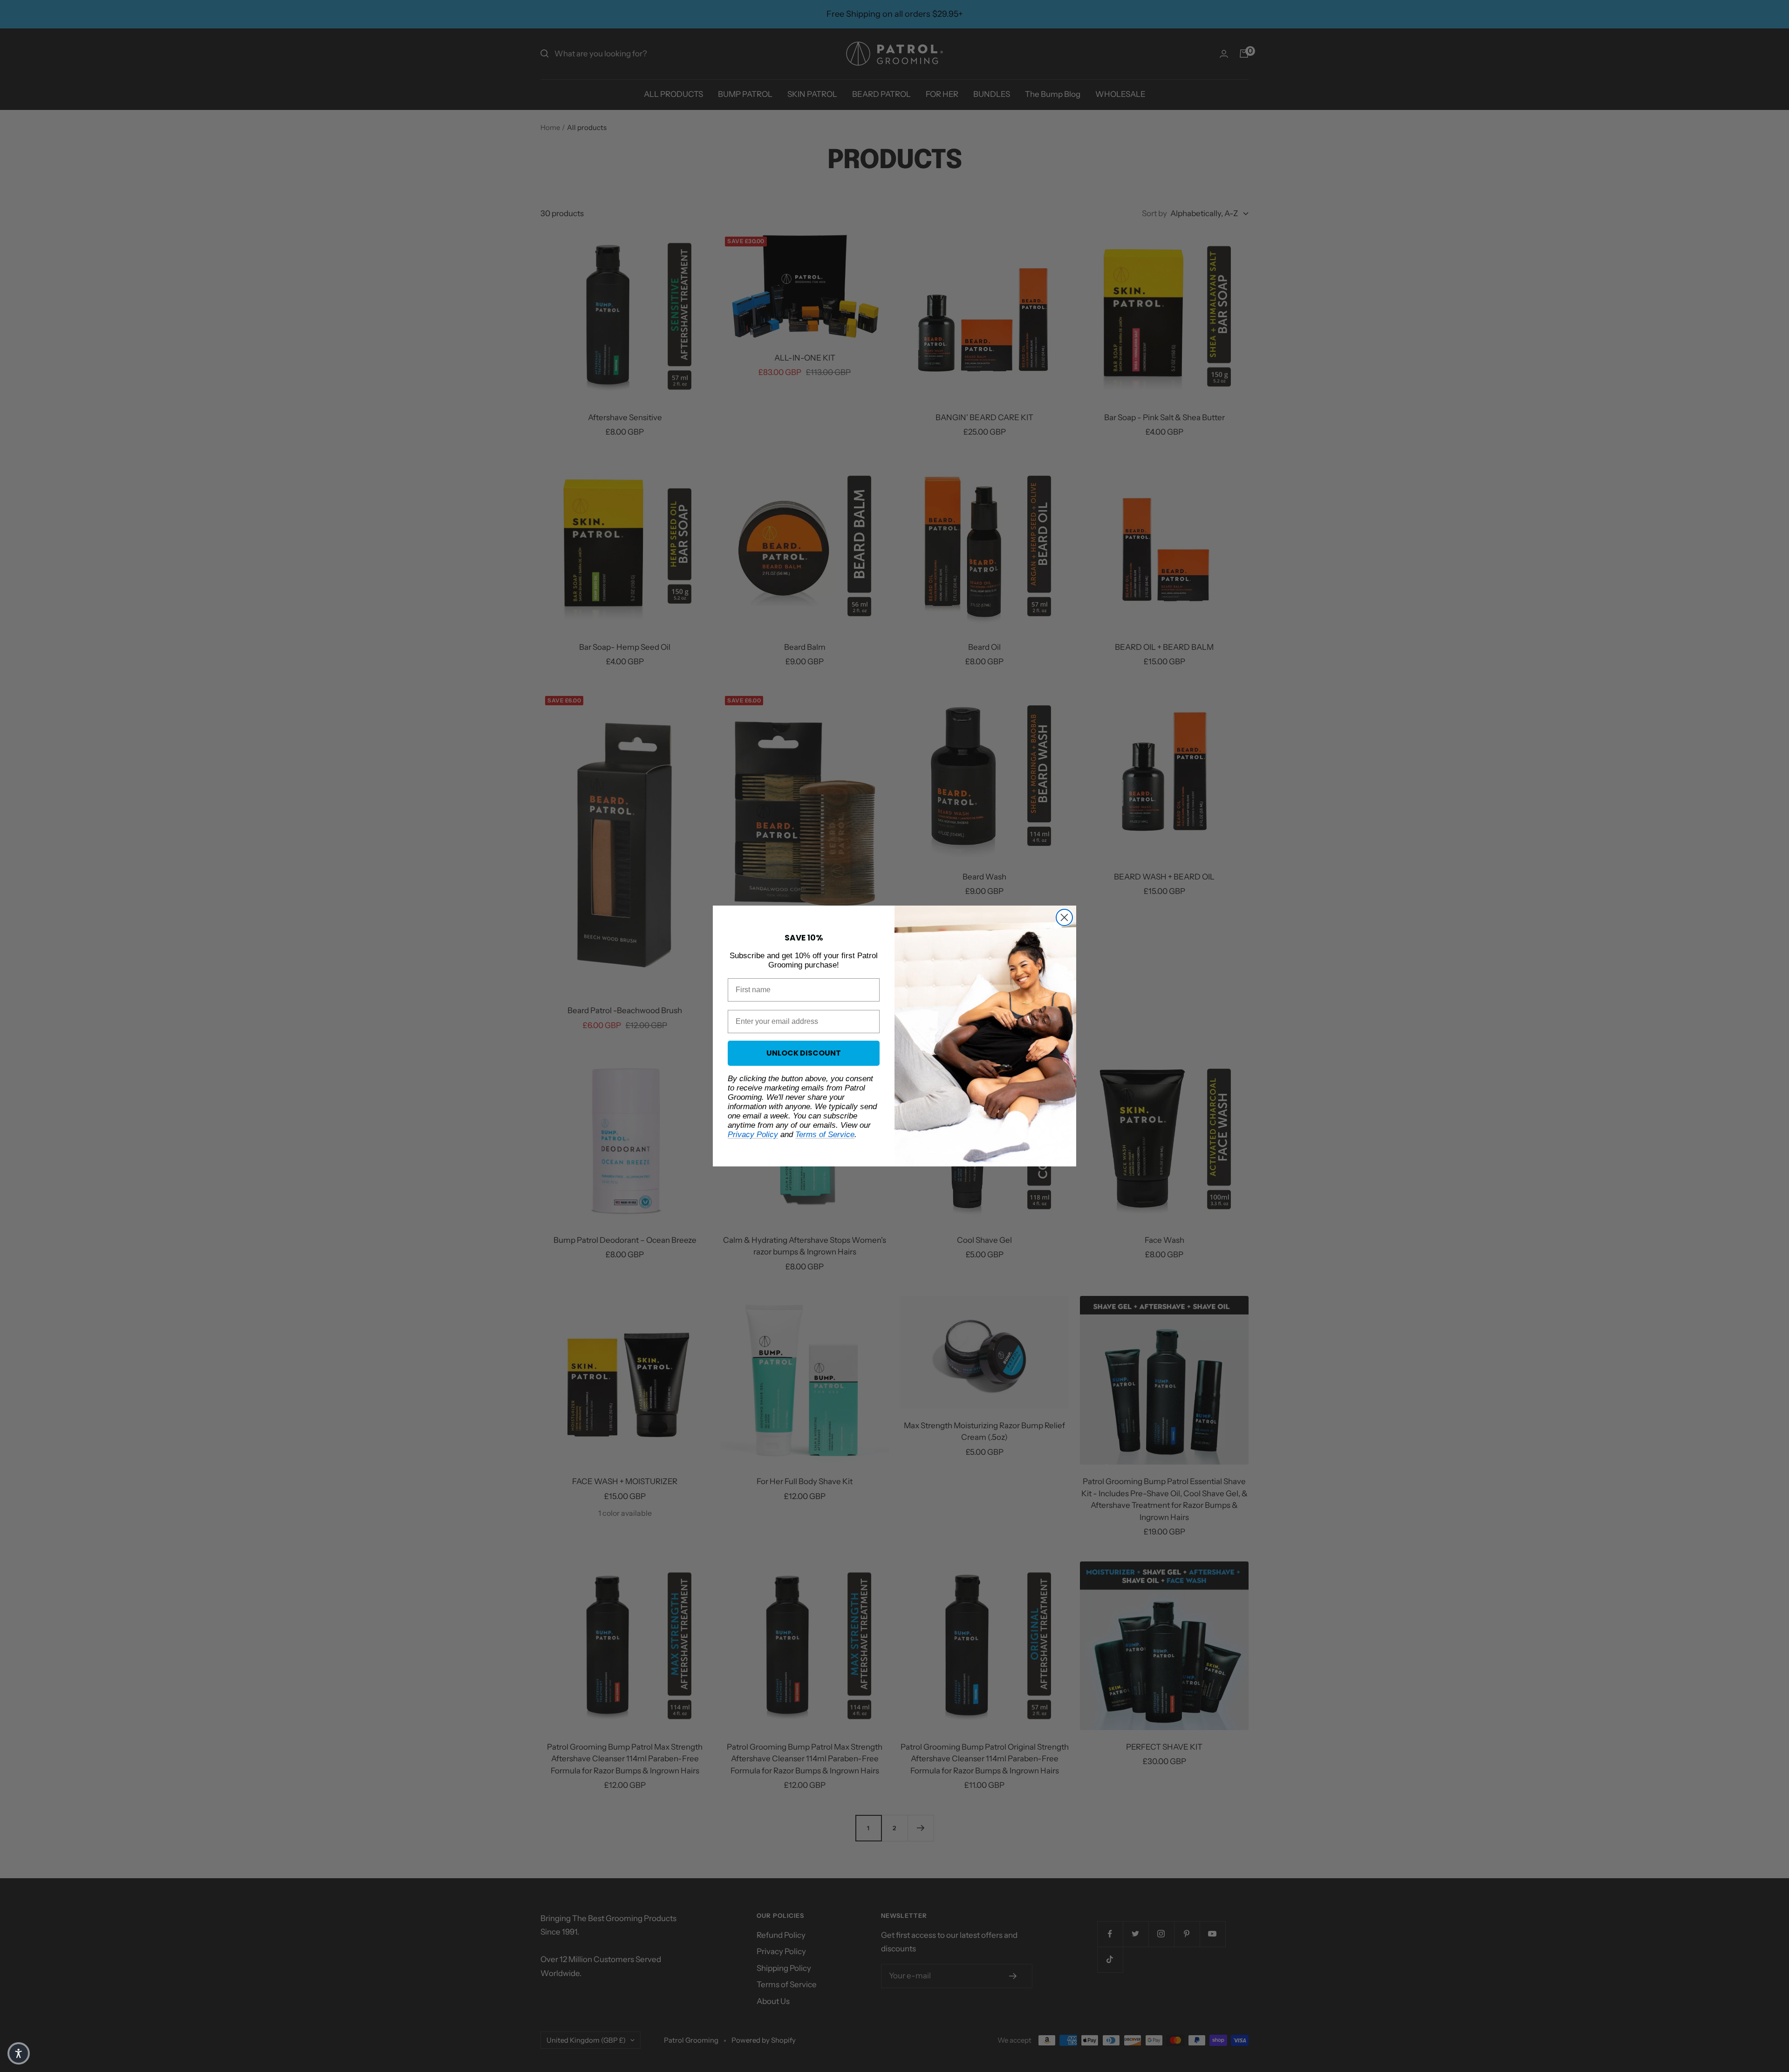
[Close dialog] (1064, 917)
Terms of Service (825, 1135)
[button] (19, 2053)
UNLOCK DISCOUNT (804, 1053)
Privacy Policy (753, 1135)
